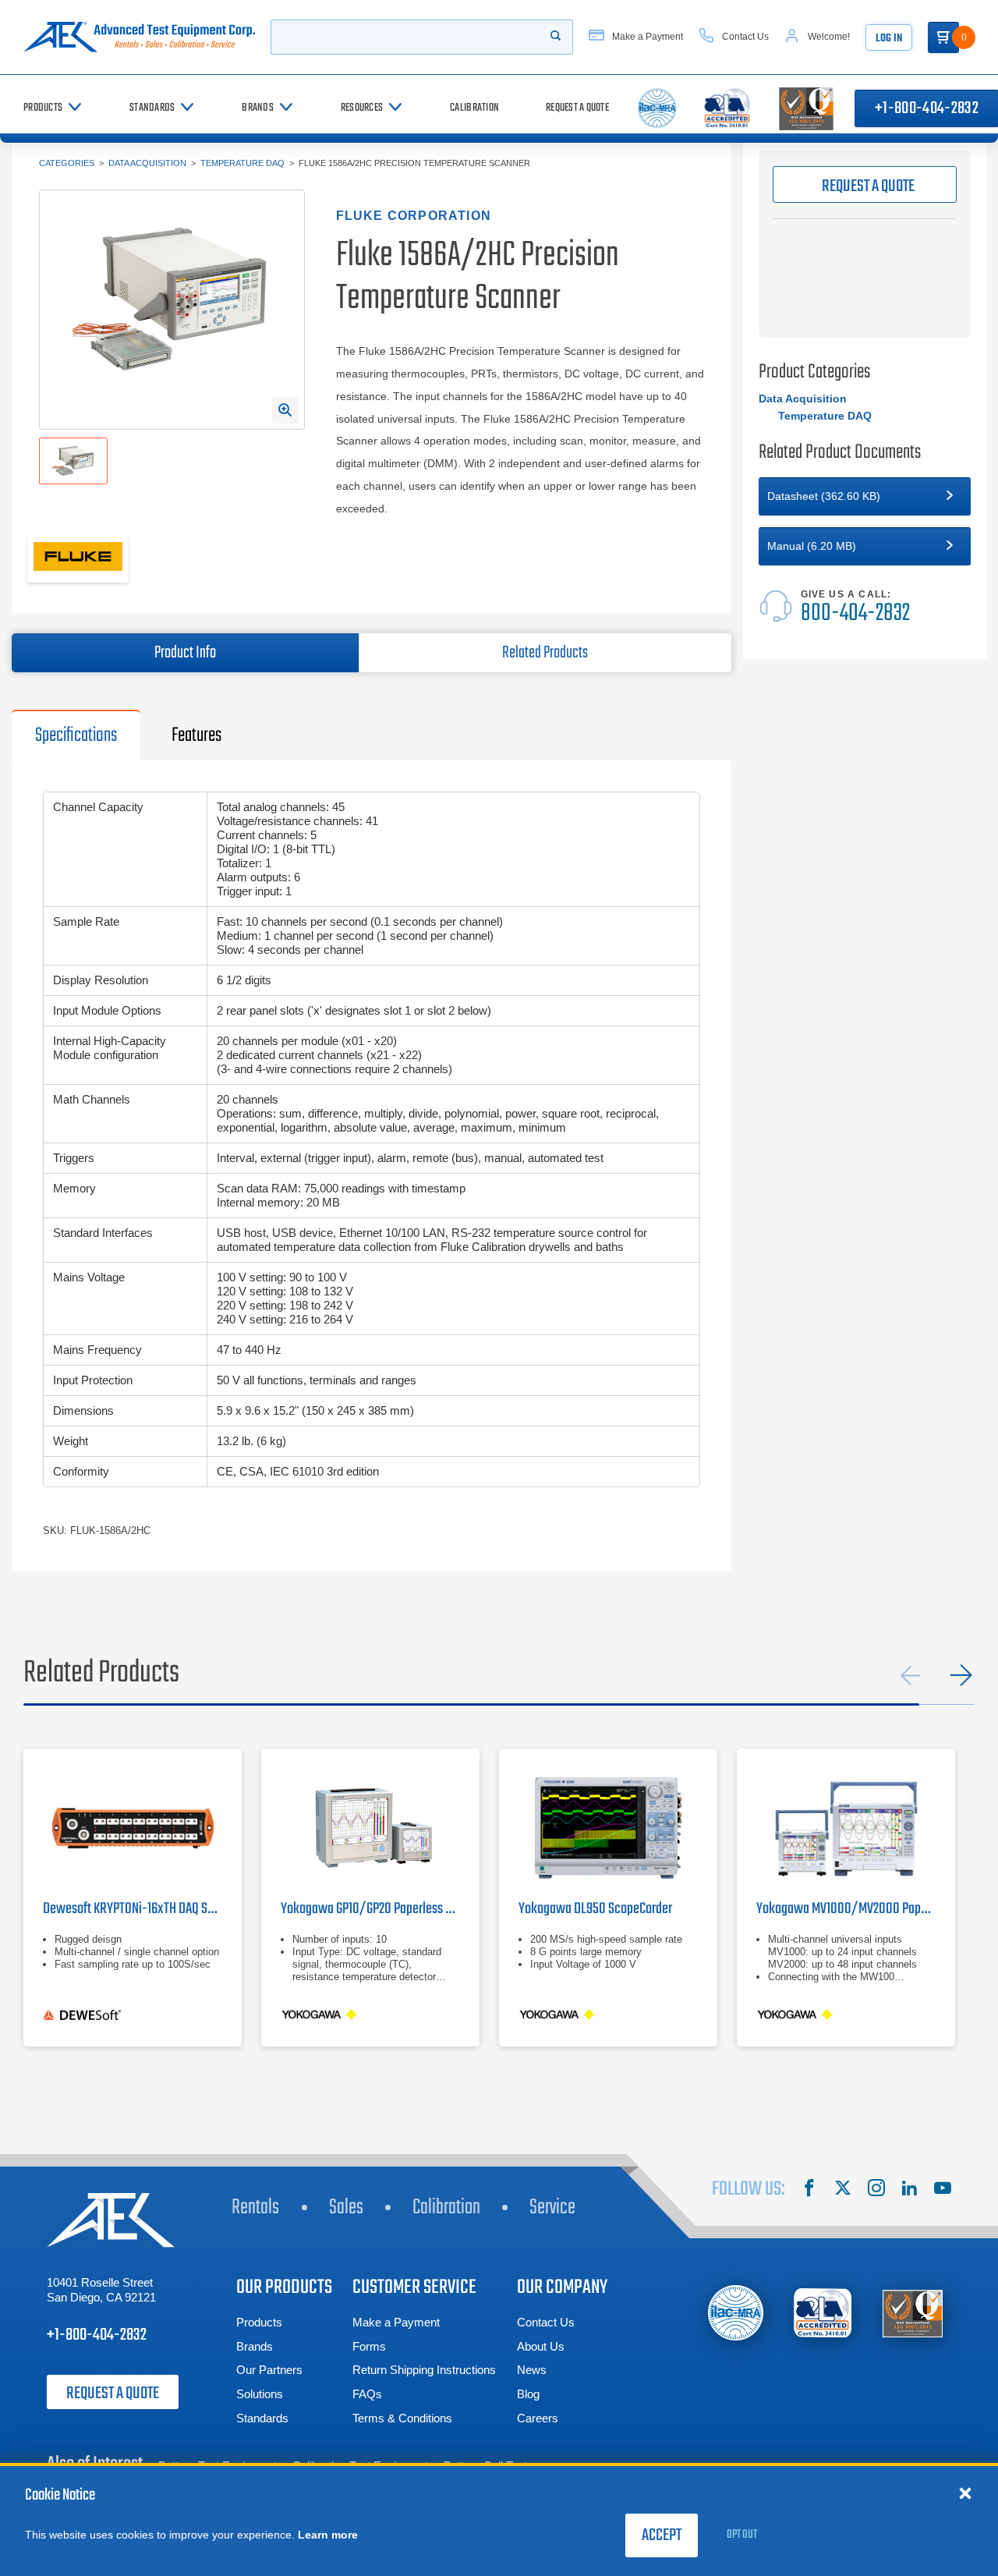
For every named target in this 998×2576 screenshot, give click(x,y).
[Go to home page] (139, 37)
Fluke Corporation (414, 216)
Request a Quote (113, 2394)
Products (259, 2322)
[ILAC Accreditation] (736, 2313)
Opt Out (742, 2535)
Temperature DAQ (242, 163)
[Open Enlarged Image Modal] (285, 410)
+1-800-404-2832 (97, 2335)
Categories (67, 163)
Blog (528, 2394)
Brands (255, 2346)
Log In (889, 39)
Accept (662, 2535)
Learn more (328, 2535)
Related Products (545, 653)
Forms (369, 2346)
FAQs (367, 2394)
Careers (538, 2418)
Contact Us (546, 2322)
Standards (262, 2418)
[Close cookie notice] (965, 2493)
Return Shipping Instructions (424, 2370)
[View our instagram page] (876, 2190)
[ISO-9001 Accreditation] (913, 2313)
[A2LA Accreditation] (824, 2313)
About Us (541, 2346)
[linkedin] (909, 2190)
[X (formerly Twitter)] (843, 2190)
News (532, 2370)
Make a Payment (396, 2322)
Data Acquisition (147, 163)
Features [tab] (196, 735)
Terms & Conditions (402, 2418)
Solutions (260, 2394)
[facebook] (809, 2190)
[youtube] (943, 2190)
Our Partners (269, 2370)
